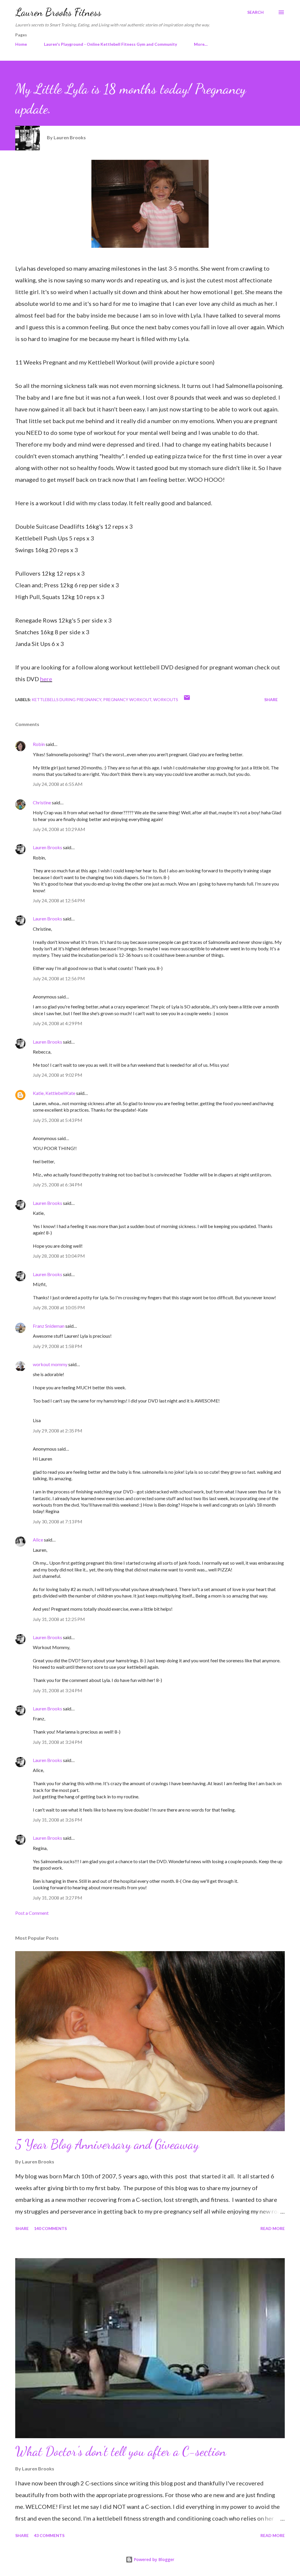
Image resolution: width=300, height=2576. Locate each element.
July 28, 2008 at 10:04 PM (59, 1256)
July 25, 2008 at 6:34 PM (58, 1184)
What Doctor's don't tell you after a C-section (121, 2451)
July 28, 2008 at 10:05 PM (59, 1307)
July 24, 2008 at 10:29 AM (59, 829)
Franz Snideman (49, 1326)
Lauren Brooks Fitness (58, 12)
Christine (42, 802)
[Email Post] (187, 699)
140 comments (50, 2228)
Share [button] (271, 699)
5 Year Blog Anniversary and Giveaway (107, 2144)
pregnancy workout (127, 699)
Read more (273, 2228)
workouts (166, 699)
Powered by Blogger (154, 2559)
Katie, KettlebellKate (54, 1093)
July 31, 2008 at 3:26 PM (58, 1820)
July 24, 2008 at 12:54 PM (59, 900)
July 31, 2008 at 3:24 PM (58, 1690)
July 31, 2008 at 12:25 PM (59, 1619)
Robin (39, 744)
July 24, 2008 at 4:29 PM (58, 1023)
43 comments (49, 2535)
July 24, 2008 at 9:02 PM (58, 1075)
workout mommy (50, 1364)
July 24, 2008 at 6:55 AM (58, 784)
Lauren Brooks (47, 847)
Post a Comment (32, 1913)
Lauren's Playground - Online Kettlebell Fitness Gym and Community (110, 44)
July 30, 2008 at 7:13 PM (58, 1521)
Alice (38, 1540)
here (46, 679)
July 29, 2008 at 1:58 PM (58, 1346)
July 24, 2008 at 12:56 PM (59, 978)
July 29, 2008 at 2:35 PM (58, 1431)
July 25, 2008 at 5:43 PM (58, 1120)
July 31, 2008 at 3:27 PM (58, 1898)
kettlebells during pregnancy (67, 699)
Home (21, 44)
